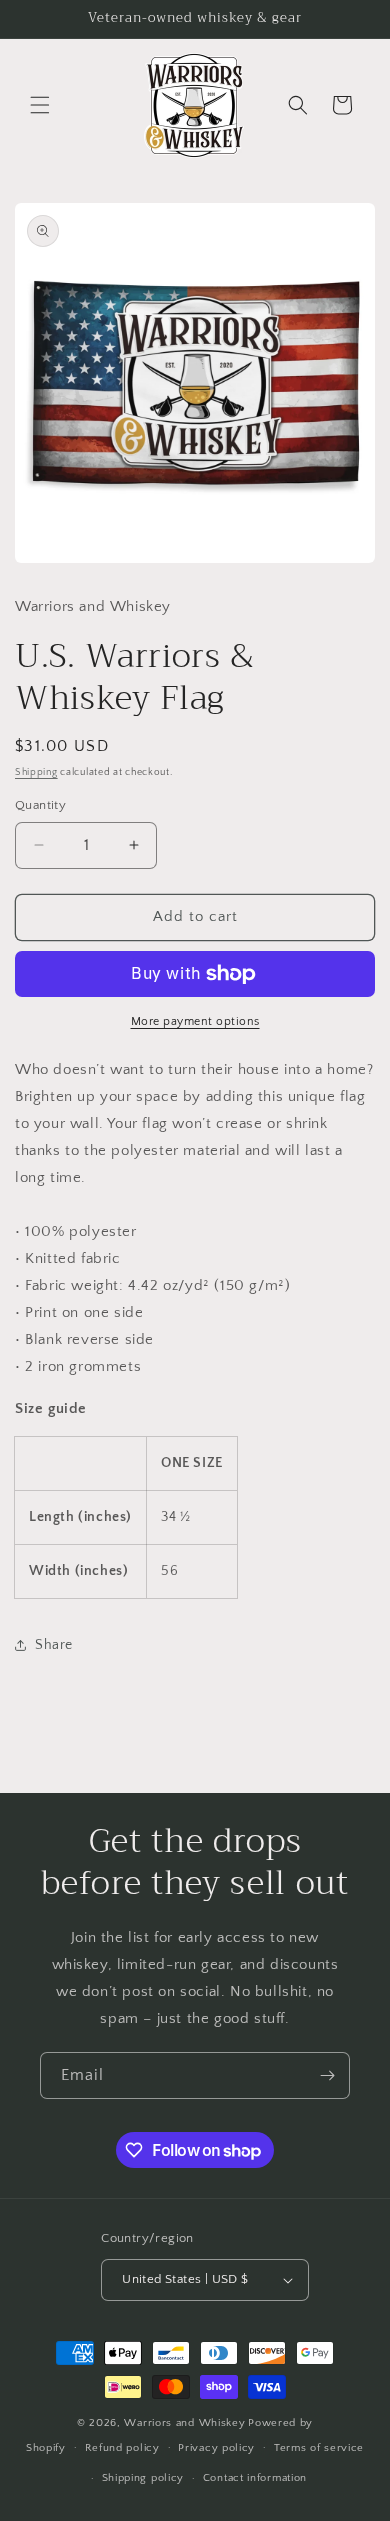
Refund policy (122, 2448)
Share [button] (54, 1645)
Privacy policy (216, 2448)
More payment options (195, 1021)
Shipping (36, 772)
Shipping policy (143, 2478)
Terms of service (319, 2448)
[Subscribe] (327, 2075)
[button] (40, 105)
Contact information (255, 2478)
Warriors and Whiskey (184, 2423)
